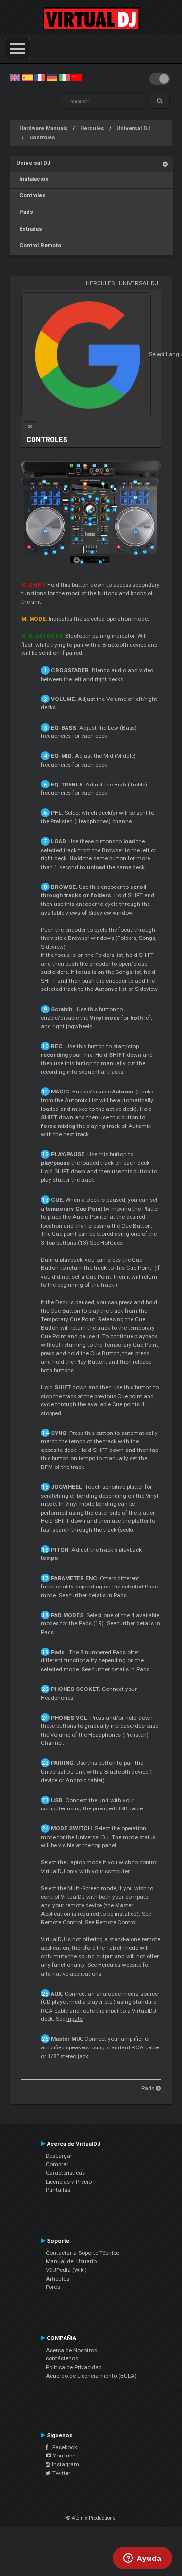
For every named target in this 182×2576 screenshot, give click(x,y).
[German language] (52, 77)
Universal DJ (133, 128)
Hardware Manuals (44, 128)
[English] (15, 77)
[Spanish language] (27, 77)
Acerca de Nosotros (71, 2350)
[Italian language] (64, 77)
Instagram (65, 2464)
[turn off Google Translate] (30, 427)
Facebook (63, 2447)
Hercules (92, 128)
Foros (53, 2287)
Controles (42, 138)
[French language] (40, 77)
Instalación (33, 179)
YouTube (63, 2456)
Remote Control (116, 1922)
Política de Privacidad (74, 2367)
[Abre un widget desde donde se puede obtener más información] (142, 2559)
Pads (25, 212)
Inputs (74, 2019)
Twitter (61, 2473)
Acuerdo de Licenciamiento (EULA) (91, 2376)
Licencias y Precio (69, 2182)
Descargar (59, 2156)
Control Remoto (39, 246)
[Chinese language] (77, 77)
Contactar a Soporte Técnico (83, 2253)
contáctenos (62, 2358)
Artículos (58, 2279)
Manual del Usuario (71, 2261)
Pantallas (58, 2190)
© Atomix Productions (91, 2518)
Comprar (57, 2164)
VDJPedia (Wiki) (66, 2270)
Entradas (29, 229)
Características (65, 2173)
